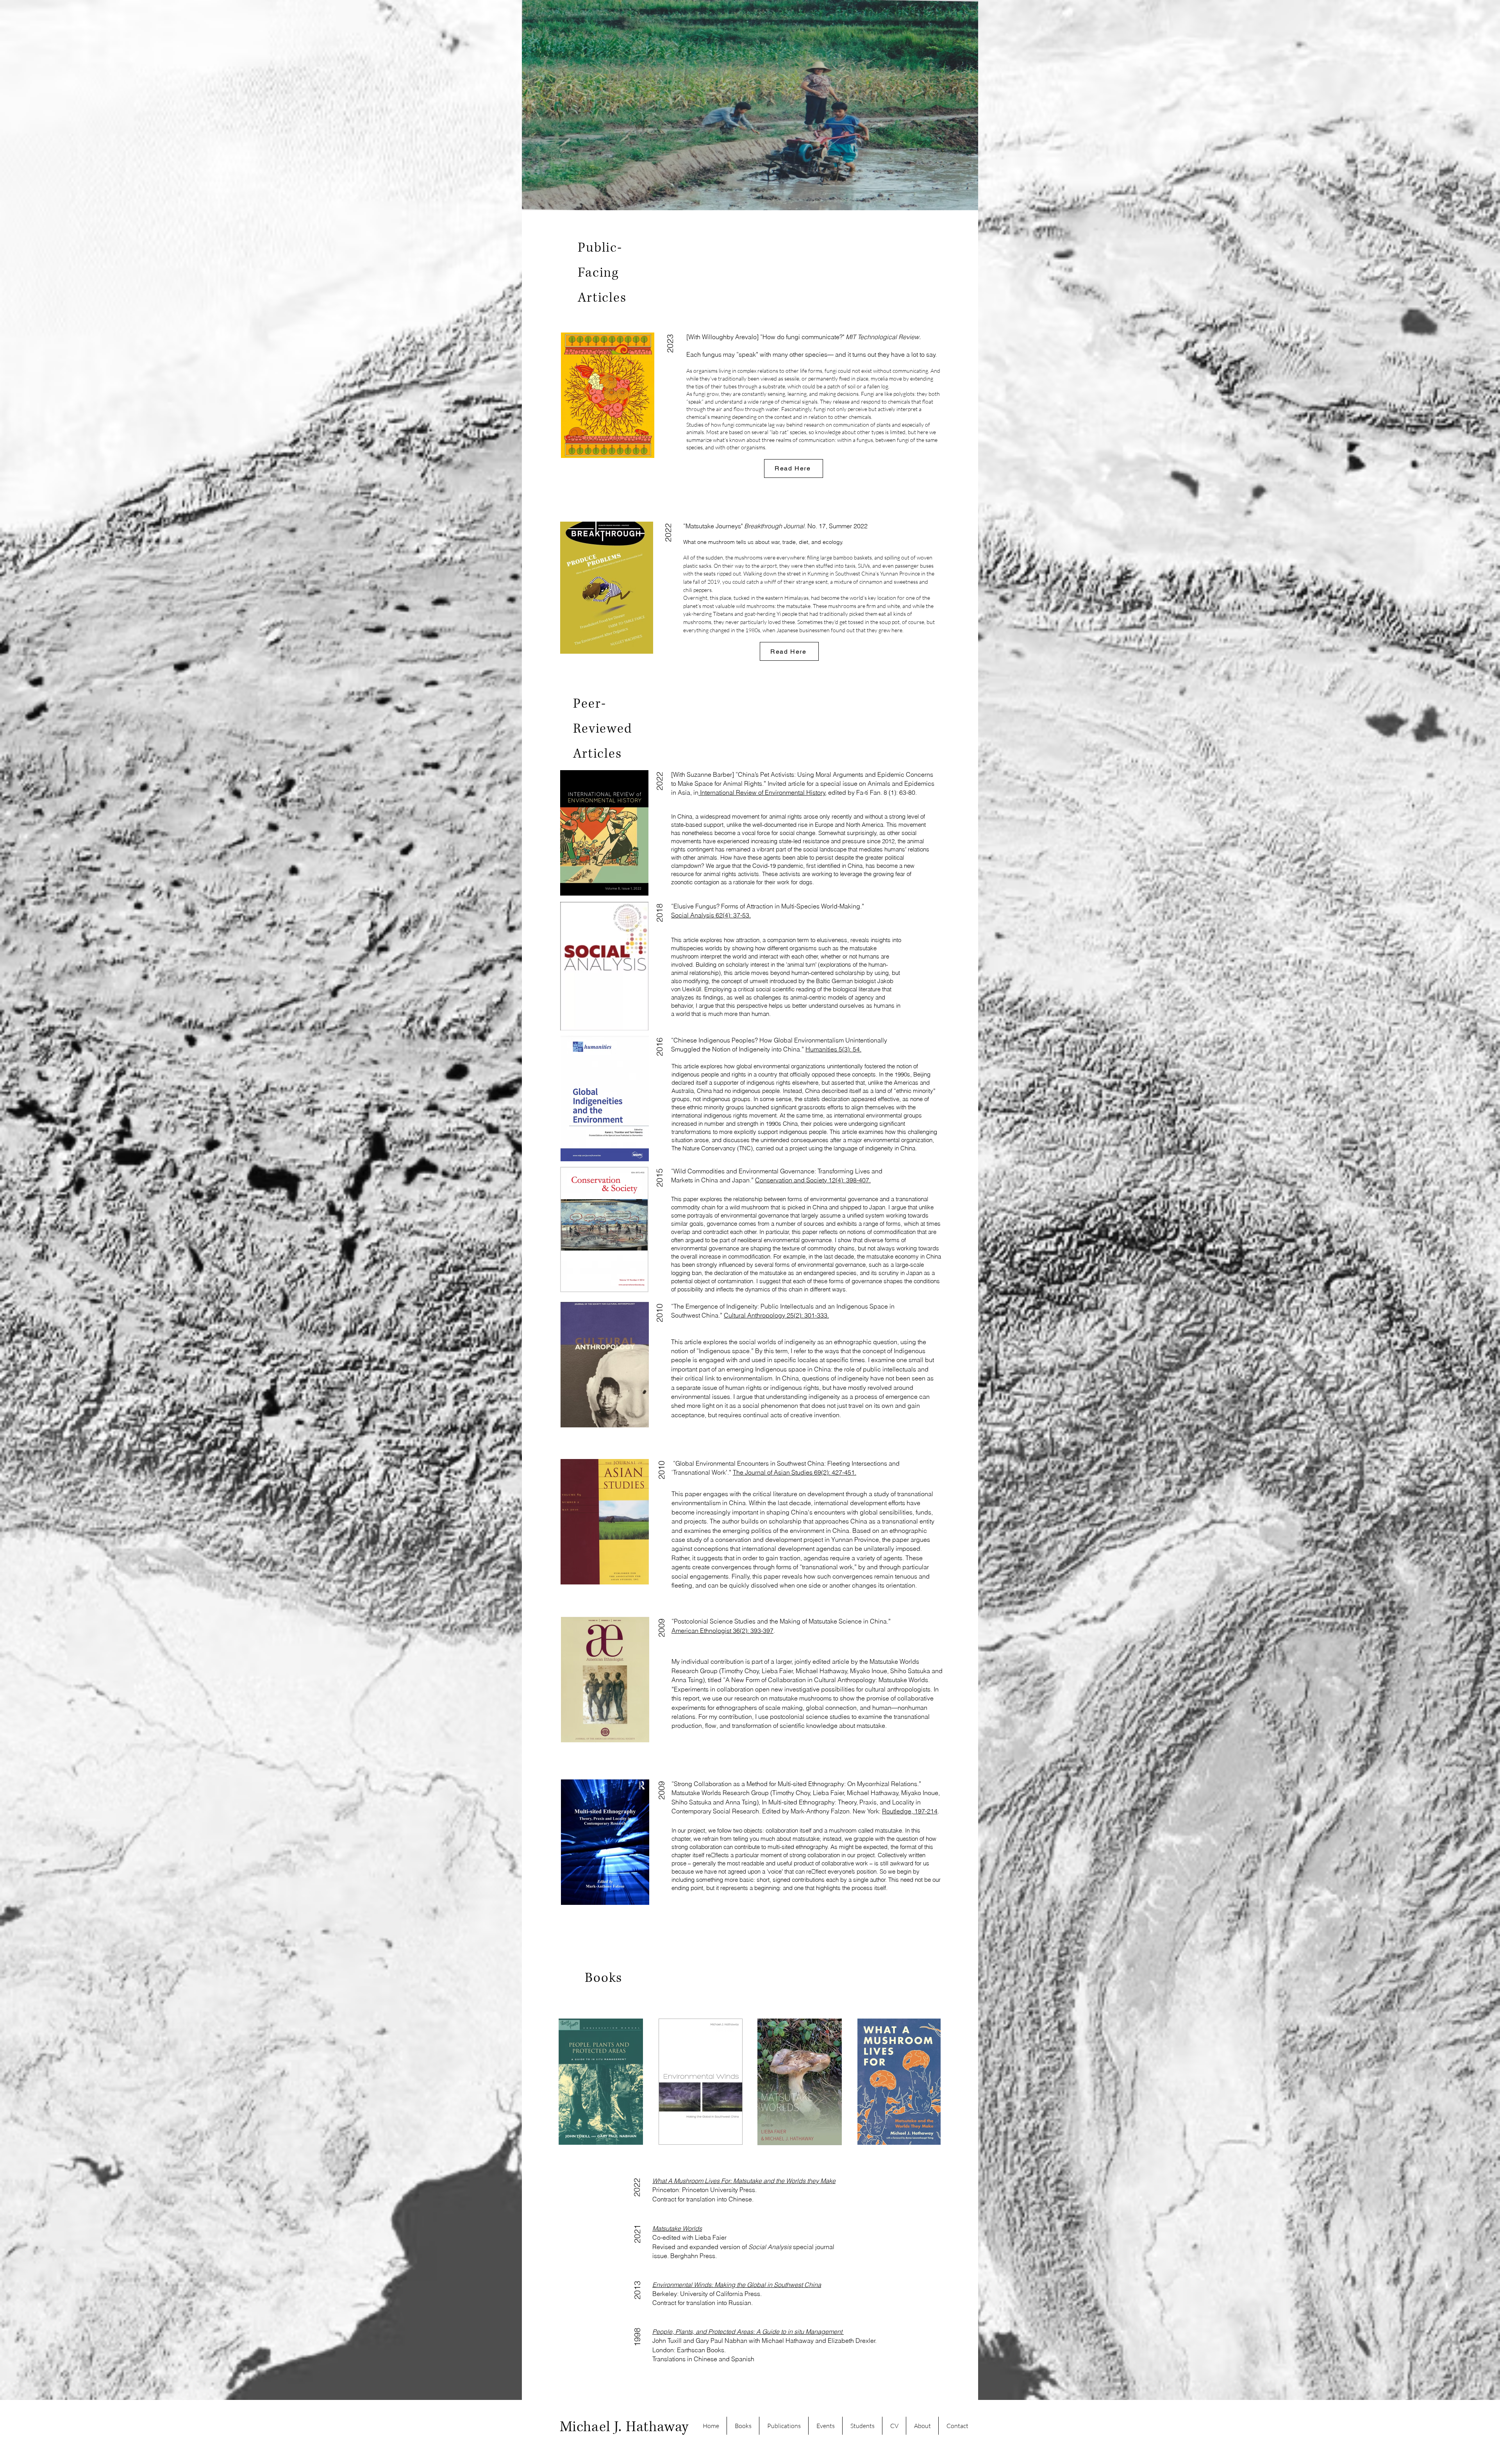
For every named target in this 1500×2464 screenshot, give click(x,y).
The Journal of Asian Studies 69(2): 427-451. (795, 1472)
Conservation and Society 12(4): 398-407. (813, 1180)
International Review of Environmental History (762, 792)
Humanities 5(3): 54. (833, 1049)
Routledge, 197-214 (910, 1811)
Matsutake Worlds (677, 2228)
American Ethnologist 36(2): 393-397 (722, 1631)
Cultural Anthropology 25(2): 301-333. (776, 1315)
